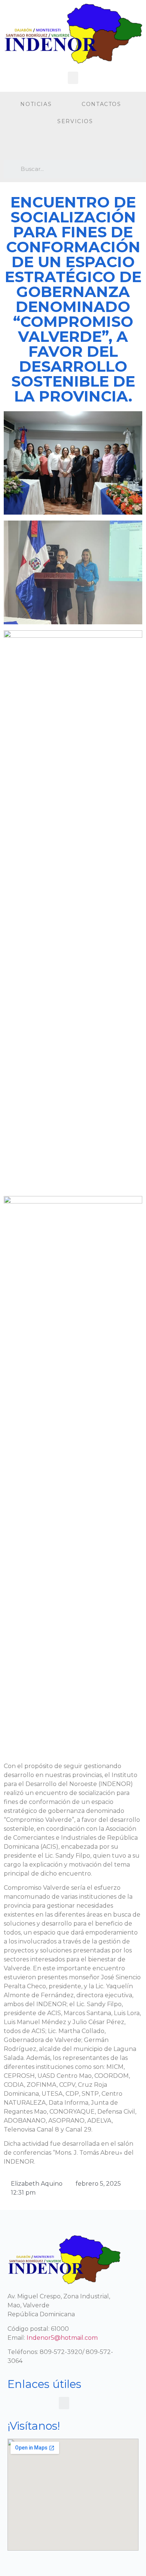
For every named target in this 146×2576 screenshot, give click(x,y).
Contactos (101, 104)
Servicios (75, 121)
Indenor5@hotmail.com (62, 2338)
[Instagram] (26, 145)
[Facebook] (11, 145)
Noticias (36, 104)
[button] (73, 78)
